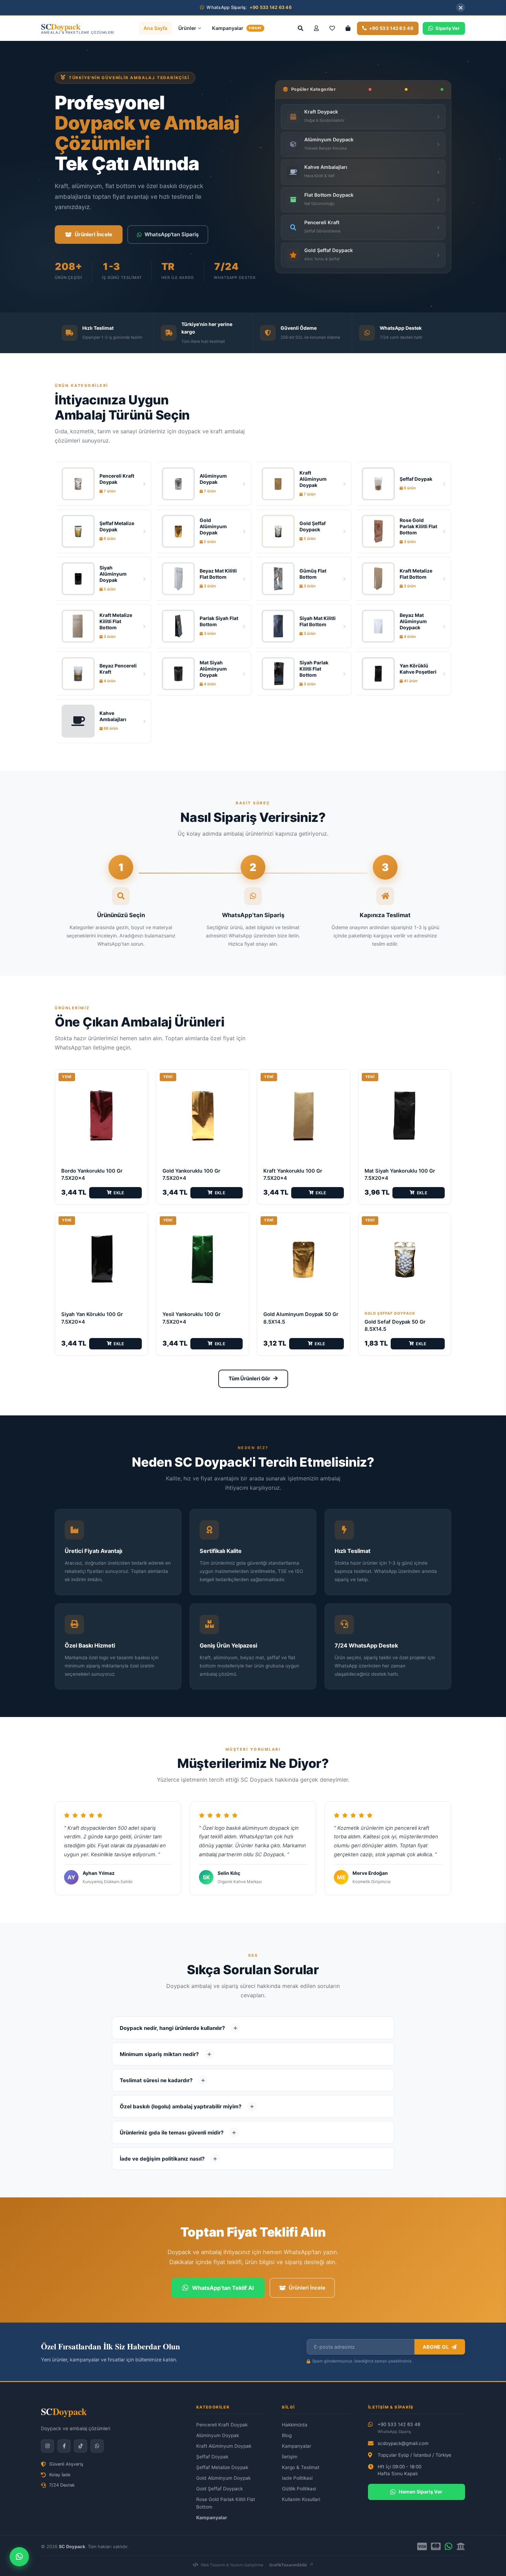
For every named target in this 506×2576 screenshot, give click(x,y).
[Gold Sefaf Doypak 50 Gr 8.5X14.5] (405, 1259)
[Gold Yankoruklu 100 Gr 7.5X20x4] (203, 1116)
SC (64, 2411)
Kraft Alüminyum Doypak (224, 2446)
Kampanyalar (237, 28)
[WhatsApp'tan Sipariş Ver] (19, 2557)
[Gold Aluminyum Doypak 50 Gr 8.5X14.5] (304, 1259)
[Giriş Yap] (316, 28)
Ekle (119, 1193)
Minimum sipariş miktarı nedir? (159, 2054)
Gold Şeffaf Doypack (219, 2489)
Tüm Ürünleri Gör (249, 1379)
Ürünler (187, 28)
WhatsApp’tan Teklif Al (223, 2288)
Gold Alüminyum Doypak (223, 2478)
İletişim (290, 2457)
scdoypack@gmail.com (403, 2443)
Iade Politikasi (297, 2478)
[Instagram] (48, 2446)
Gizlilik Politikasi (299, 2489)
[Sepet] (348, 28)
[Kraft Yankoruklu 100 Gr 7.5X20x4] (304, 1116)
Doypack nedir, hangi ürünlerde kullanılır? (172, 2028)
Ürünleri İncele (93, 234)
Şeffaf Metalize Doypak (222, 2467)
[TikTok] (81, 2446)
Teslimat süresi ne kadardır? (156, 2080)
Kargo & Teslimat (301, 2467)
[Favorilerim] (332, 28)
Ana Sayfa (155, 28)
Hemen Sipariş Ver (420, 2492)
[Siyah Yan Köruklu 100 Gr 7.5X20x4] (102, 1259)
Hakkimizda (295, 2425)
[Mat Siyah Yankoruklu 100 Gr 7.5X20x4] (405, 1116)
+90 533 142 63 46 (399, 2428)
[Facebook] (64, 2446)
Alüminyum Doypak (218, 2435)
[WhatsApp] (97, 2446)
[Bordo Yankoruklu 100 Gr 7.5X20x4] (102, 1116)
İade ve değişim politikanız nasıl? (162, 2159)
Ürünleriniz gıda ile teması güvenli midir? (172, 2133)
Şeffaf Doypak (212, 2457)
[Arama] (301, 28)
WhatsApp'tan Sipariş (172, 234)
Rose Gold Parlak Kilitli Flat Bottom (226, 2503)
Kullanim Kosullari (301, 2499)
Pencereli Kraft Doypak (222, 2425)
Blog (287, 2435)
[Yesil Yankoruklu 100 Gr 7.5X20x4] (203, 1259)
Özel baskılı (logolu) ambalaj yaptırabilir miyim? (181, 2106)
